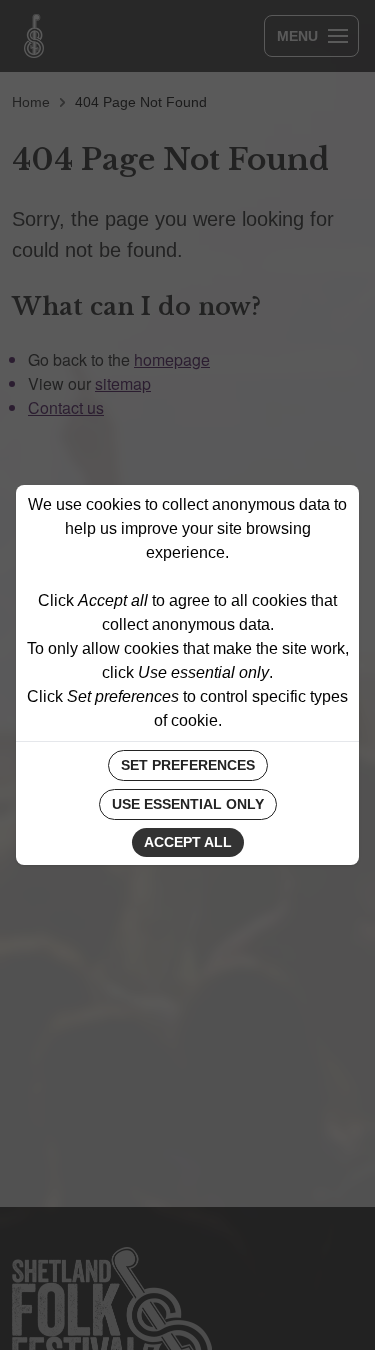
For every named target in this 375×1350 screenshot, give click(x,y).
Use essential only (188, 804)
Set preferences (188, 765)
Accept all (188, 842)
